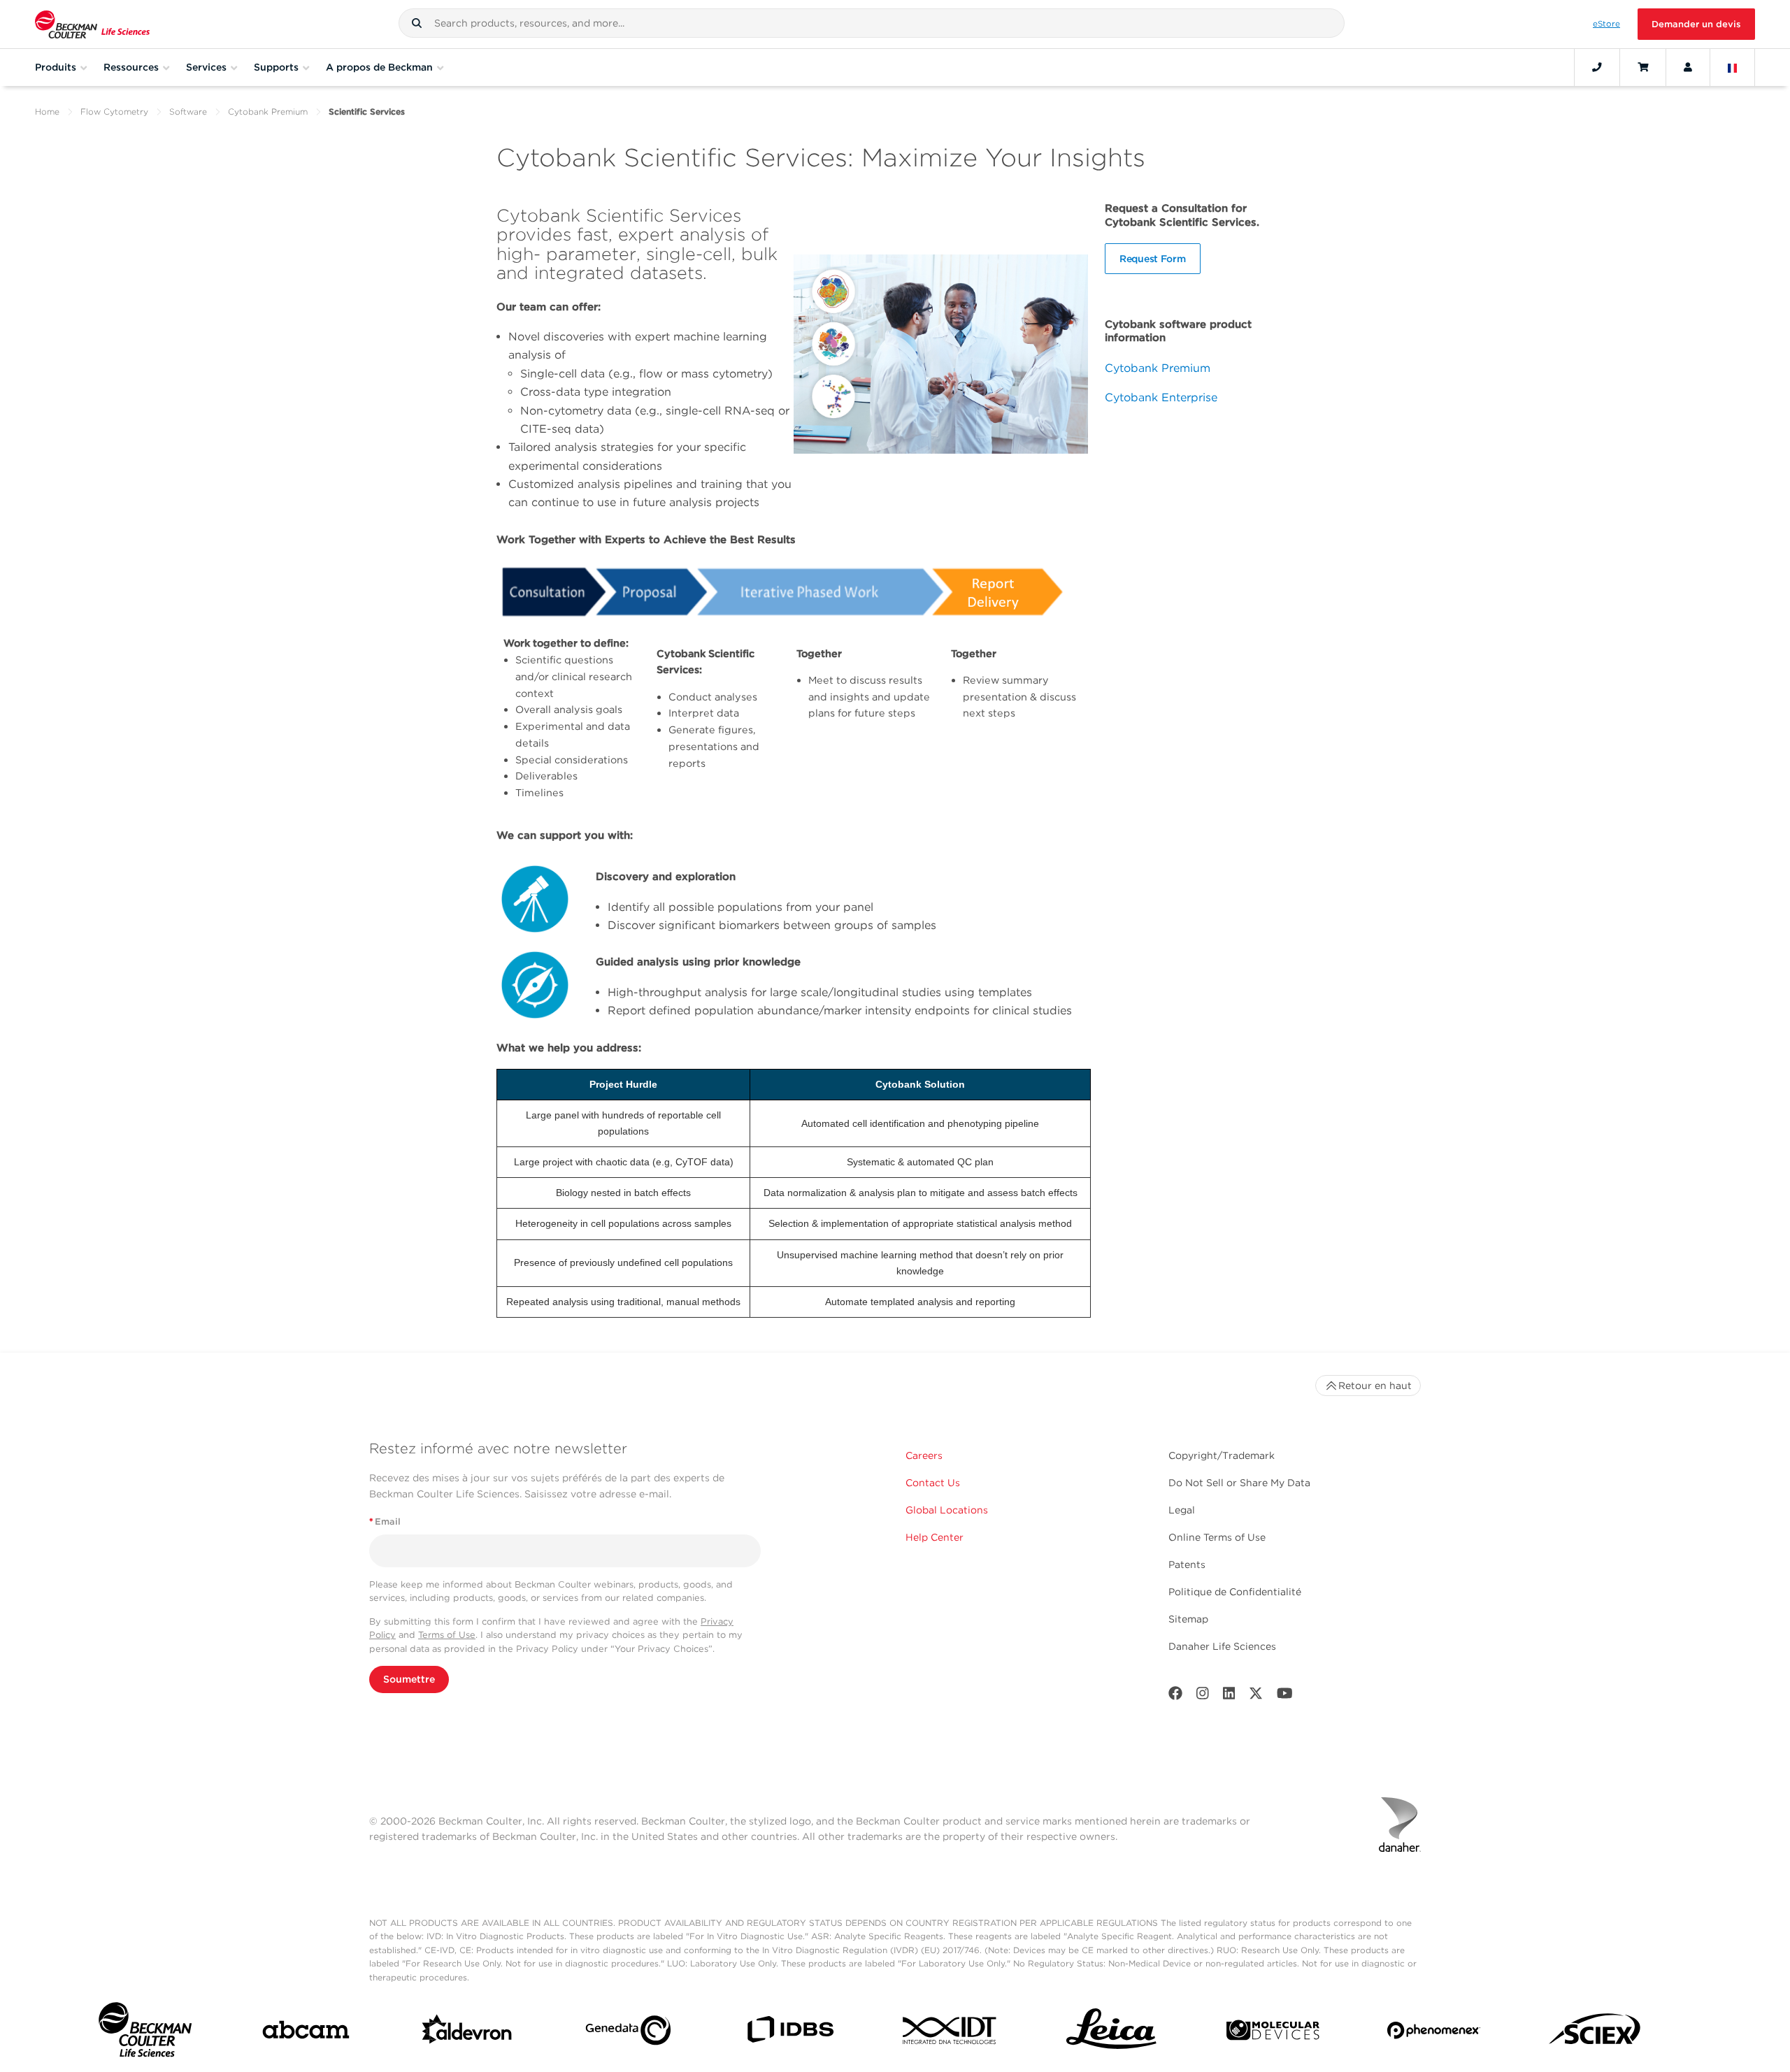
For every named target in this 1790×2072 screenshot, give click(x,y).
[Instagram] (1203, 1696)
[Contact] (1597, 67)
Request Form (1153, 259)
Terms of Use (447, 1635)
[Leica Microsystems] (1111, 2033)
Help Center (935, 1537)
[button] (417, 23)
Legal (1182, 1510)
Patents (1187, 1564)
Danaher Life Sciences (1222, 1646)
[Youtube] (1285, 1696)
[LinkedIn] (1229, 1696)
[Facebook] (1175, 1696)
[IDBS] (790, 2033)
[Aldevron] (467, 2033)
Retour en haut (1375, 1386)
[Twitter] (1256, 1696)
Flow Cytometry (114, 111)
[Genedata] (628, 2033)
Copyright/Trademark (1222, 1455)
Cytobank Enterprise (1161, 397)
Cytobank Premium (268, 111)
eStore (1606, 24)
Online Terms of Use (1217, 1537)
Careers (924, 1455)
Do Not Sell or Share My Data (1239, 1483)
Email (385, 1521)
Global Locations (947, 1510)
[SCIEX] (1595, 2033)
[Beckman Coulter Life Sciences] (92, 24)
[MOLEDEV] (1273, 2033)
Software (188, 111)
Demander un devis (1696, 24)
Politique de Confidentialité (1235, 1592)
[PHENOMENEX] (1434, 2033)
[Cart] (1643, 67)
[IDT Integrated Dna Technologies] (951, 2033)
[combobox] (872, 23)
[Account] (1688, 67)
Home (47, 111)
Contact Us (933, 1483)
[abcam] (306, 2033)
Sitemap (1188, 1619)
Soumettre (409, 1679)
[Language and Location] (1733, 67)
